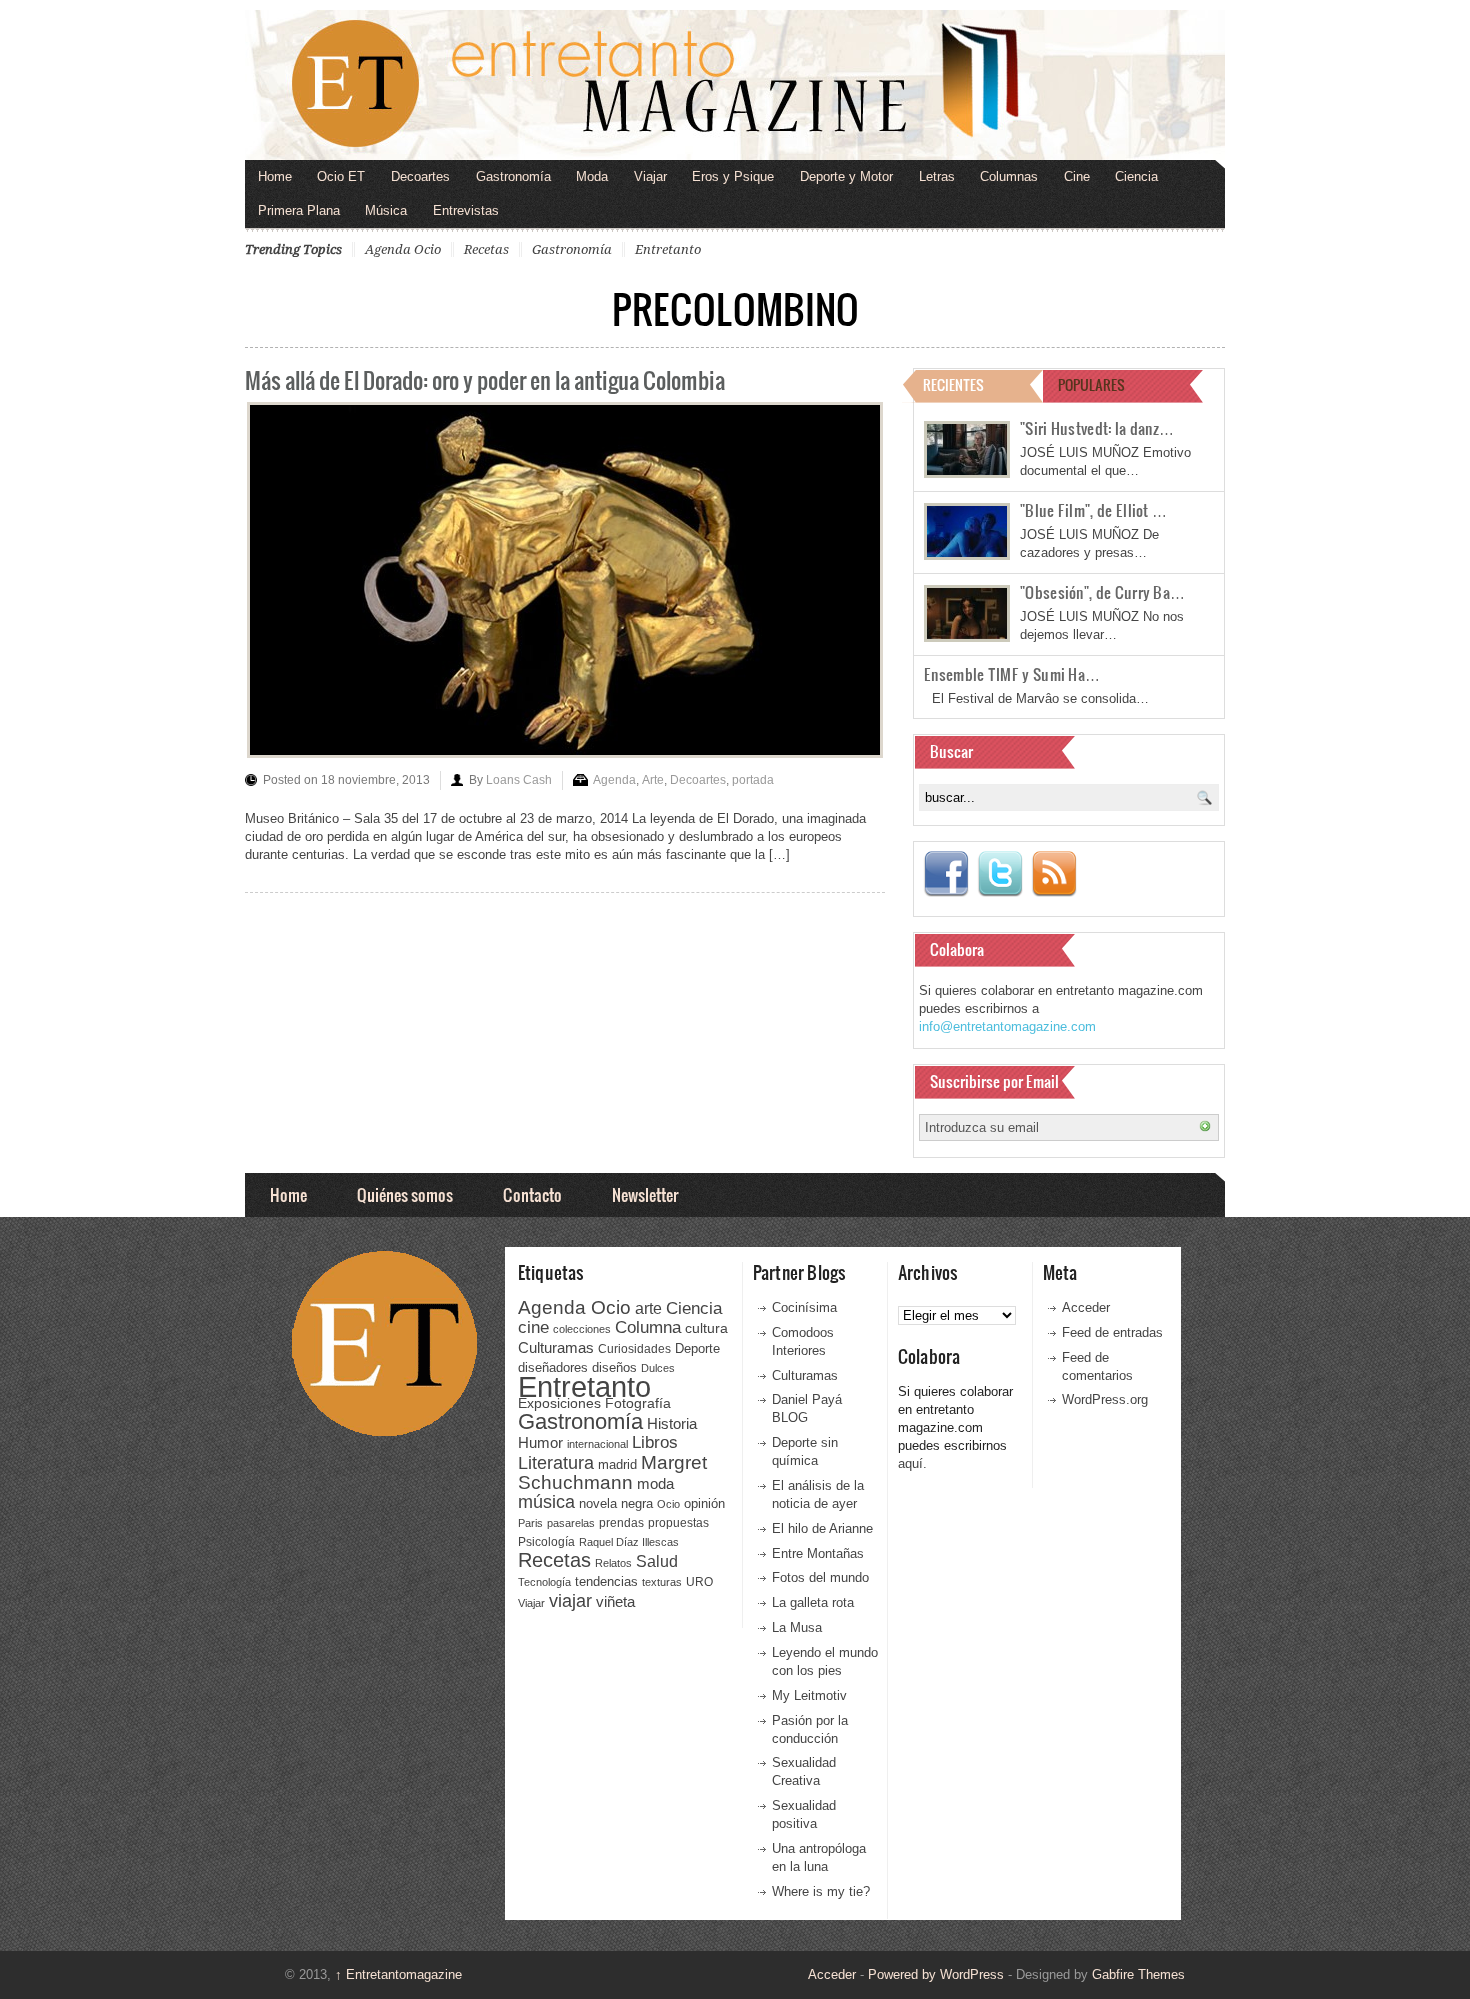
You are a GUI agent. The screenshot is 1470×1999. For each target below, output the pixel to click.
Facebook (946, 874)
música (546, 1502)
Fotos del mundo (820, 1577)
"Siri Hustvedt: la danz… (1097, 428)
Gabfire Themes (1138, 1974)
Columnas (1009, 176)
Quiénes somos (405, 1194)
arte (648, 1308)
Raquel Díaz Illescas (629, 1542)
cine (533, 1327)
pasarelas (571, 1523)
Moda (592, 176)
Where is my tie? (821, 1891)
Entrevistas (466, 210)
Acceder (1086, 1307)
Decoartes (420, 176)
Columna (648, 1327)
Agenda (614, 780)
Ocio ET (341, 176)
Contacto (532, 1194)
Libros (655, 1442)
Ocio (668, 1504)
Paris (530, 1523)
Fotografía (638, 1403)
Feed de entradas (1112, 1332)
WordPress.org (1105, 1399)
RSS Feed (1054, 874)
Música (386, 210)
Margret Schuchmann (612, 1472)
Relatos (613, 1563)
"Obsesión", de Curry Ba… (1102, 592)
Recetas (486, 249)
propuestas (678, 1523)
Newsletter (645, 1194)
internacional (597, 1444)
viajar (570, 1600)
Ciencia (1136, 176)
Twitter (1000, 874)
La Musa (797, 1627)
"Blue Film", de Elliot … (1093, 510)
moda (655, 1483)
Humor (540, 1442)
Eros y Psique (733, 176)
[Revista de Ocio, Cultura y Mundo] (735, 85)
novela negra (616, 1503)
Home (275, 176)
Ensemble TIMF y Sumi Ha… (1012, 674)
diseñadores (553, 1367)
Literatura (556, 1462)
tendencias (606, 1581)
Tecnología (544, 1582)
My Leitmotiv (809, 1695)
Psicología (546, 1542)
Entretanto (668, 249)
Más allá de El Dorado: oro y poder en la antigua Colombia (485, 379)
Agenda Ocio (403, 249)
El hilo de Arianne (822, 1528)
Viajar (650, 176)
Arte (653, 780)
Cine (1077, 176)
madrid (617, 1464)
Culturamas (556, 1347)
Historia (672, 1423)
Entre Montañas (818, 1553)
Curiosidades (634, 1349)
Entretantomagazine (398, 1974)
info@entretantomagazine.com (1007, 1026)
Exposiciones (559, 1403)
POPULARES (1091, 384)
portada (753, 780)
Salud (657, 1561)
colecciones (582, 1329)
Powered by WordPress (936, 1974)
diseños (614, 1367)
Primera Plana (299, 210)
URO (699, 1582)
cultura (706, 1328)
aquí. (912, 1463)
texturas (662, 1582)
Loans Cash (519, 780)
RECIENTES (953, 384)
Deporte (697, 1349)
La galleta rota (813, 1602)
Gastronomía (513, 176)
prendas (621, 1523)
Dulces (658, 1368)
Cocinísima (804, 1307)
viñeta (615, 1601)
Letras (937, 176)
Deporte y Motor (846, 176)
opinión (704, 1503)
